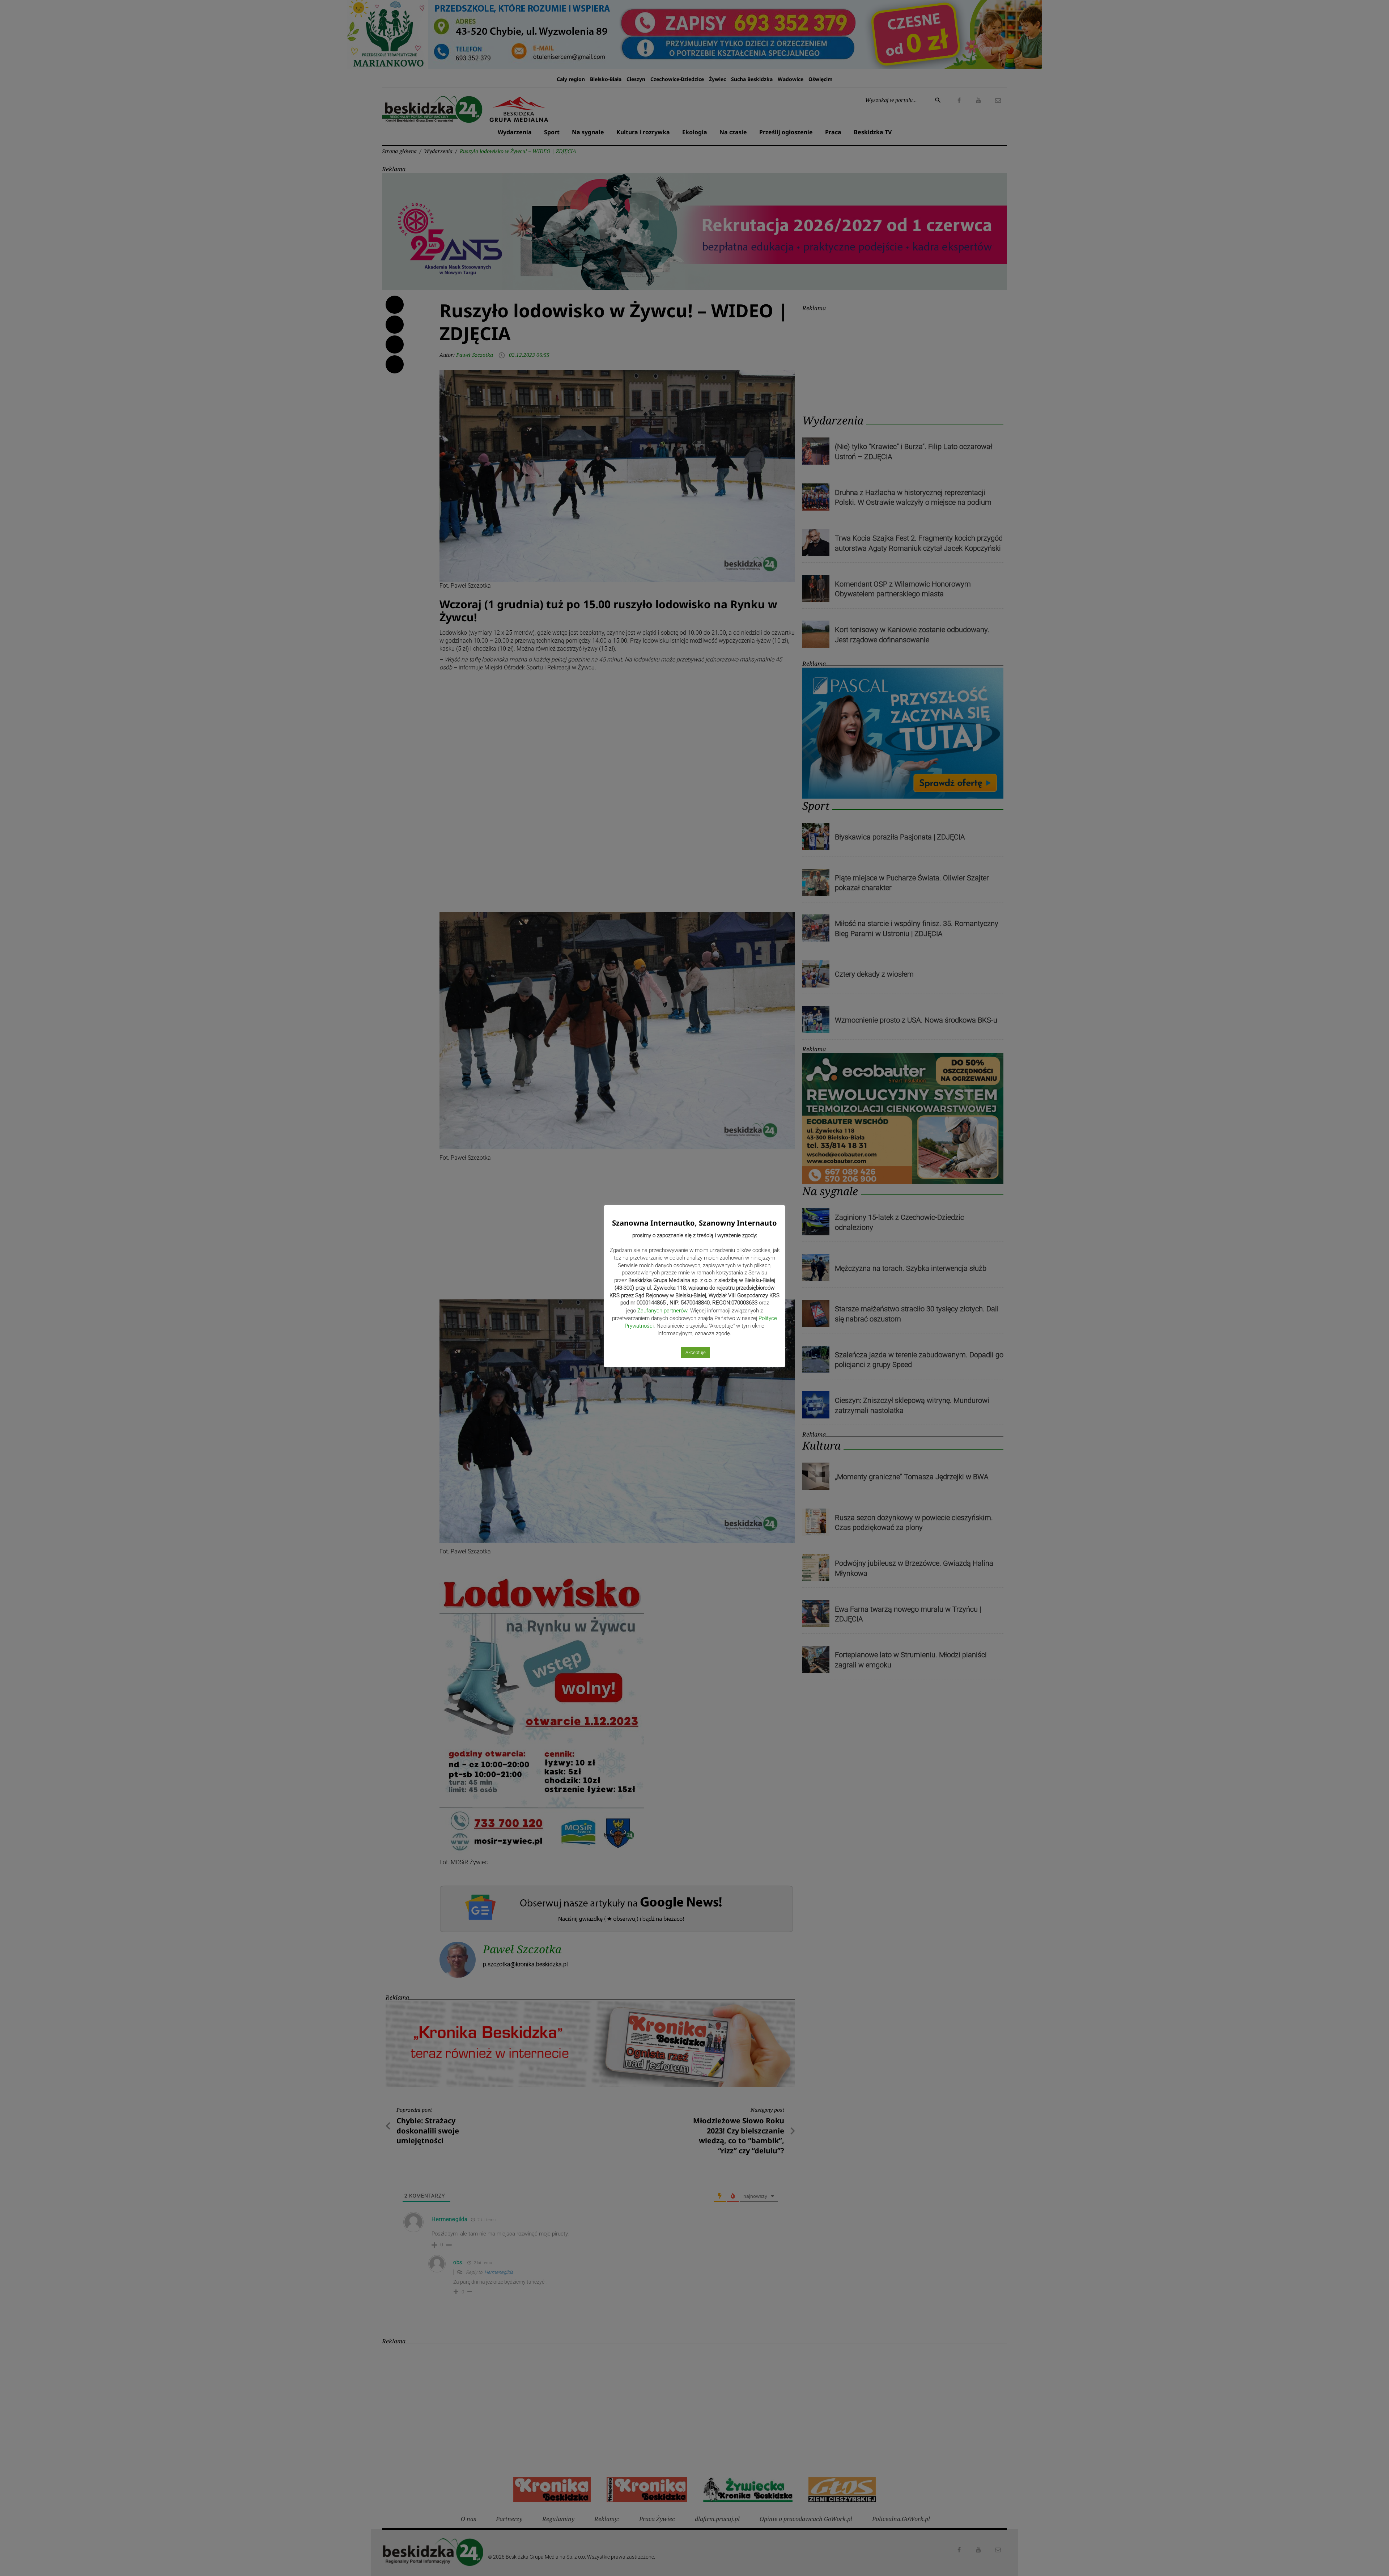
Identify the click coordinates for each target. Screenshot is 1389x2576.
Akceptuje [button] (696, 1352)
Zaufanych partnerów (662, 1311)
